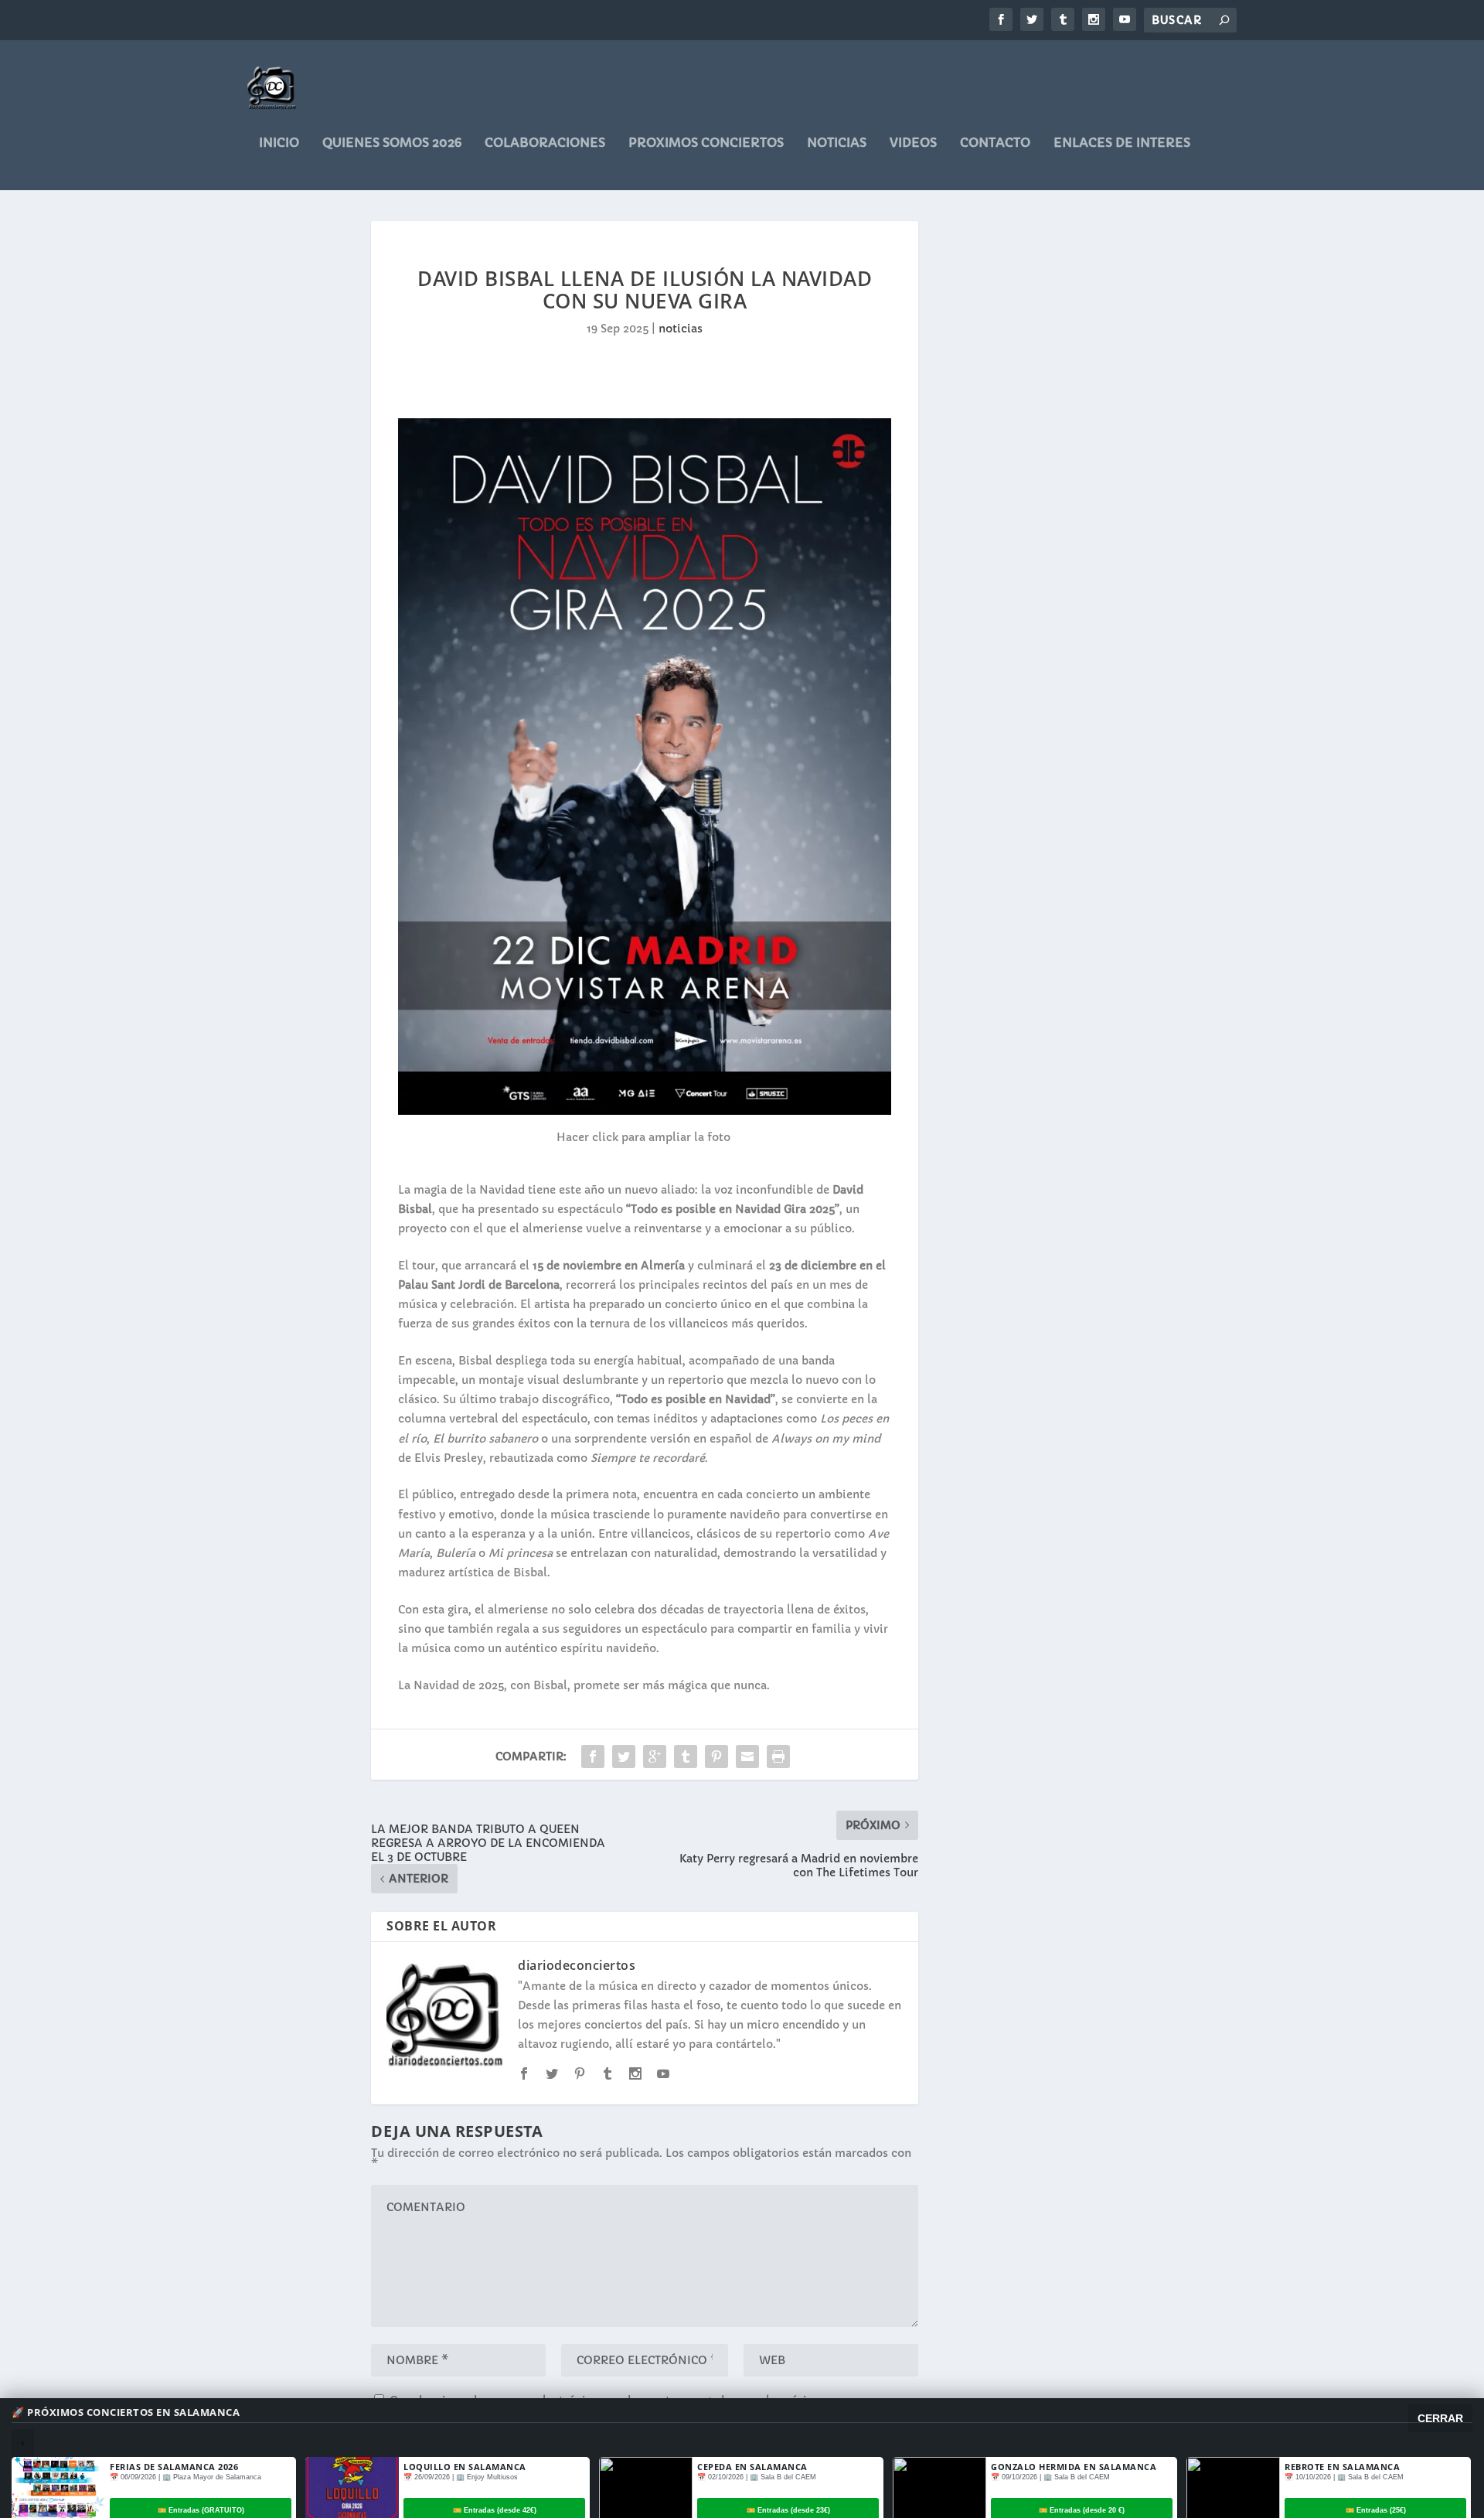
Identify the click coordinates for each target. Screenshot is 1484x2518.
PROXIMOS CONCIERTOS (706, 143)
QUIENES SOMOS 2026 (392, 143)
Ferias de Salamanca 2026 (174, 2467)
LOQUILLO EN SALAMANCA (465, 2467)
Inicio (279, 143)
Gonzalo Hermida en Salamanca (1074, 2467)
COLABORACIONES (545, 143)
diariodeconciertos (577, 1965)
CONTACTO (995, 143)
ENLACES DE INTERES (1122, 143)
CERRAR (1440, 2418)
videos (913, 143)
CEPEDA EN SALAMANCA (752, 2467)
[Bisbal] (644, 1111)
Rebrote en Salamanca (1342, 2467)
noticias (837, 143)
